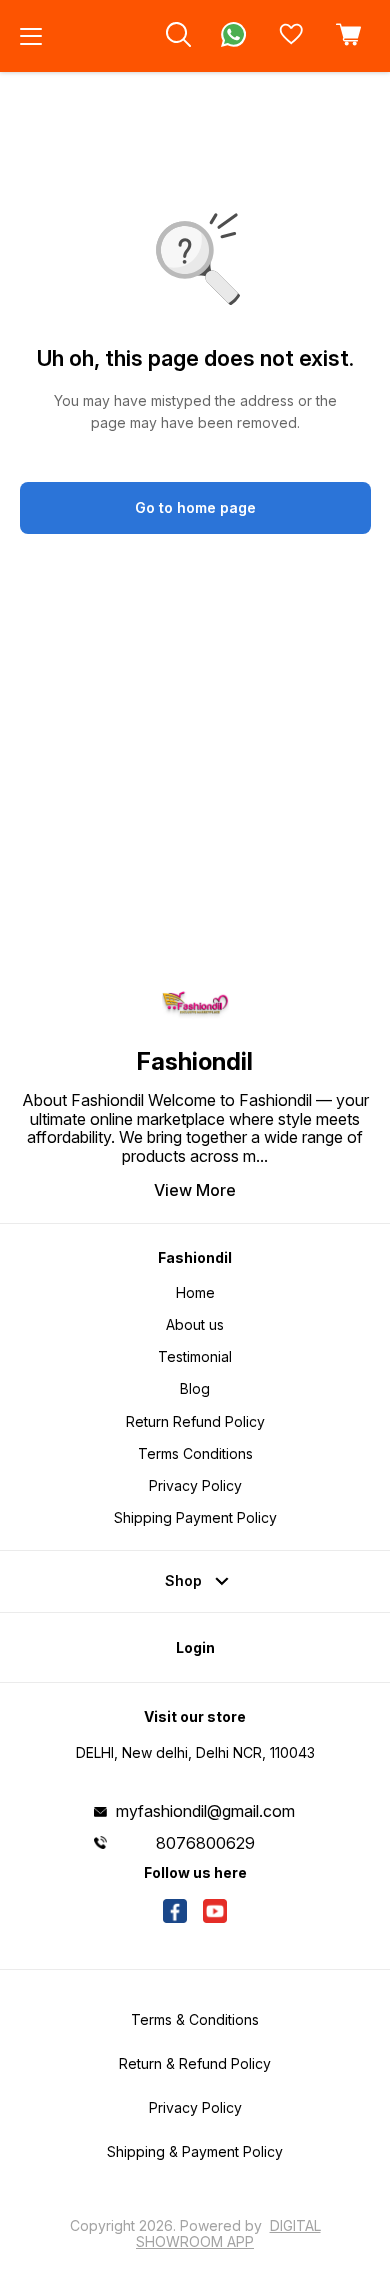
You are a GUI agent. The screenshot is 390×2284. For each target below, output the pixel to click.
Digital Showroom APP (228, 2233)
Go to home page (195, 507)
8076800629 (205, 1843)
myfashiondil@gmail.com (205, 1811)
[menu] (31, 36)
